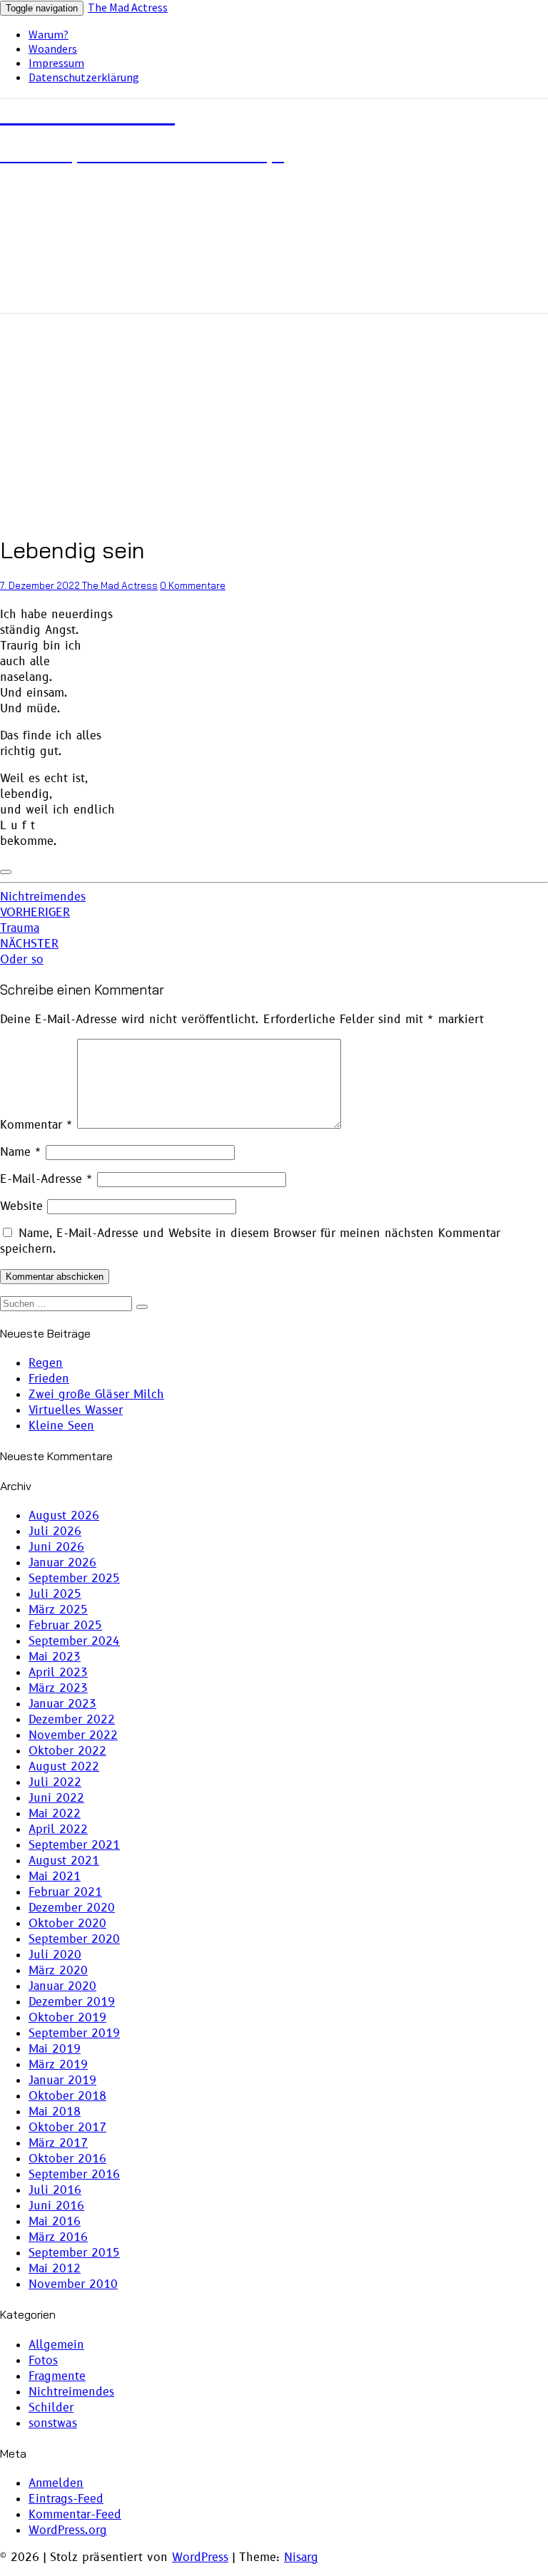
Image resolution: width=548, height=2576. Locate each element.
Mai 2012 (55, 2269)
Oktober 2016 (67, 2159)
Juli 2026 (55, 1531)
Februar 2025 (65, 1626)
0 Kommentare (193, 585)
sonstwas (53, 2423)
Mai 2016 (55, 2222)
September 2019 (74, 2033)
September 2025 (74, 1579)
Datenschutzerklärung (84, 77)
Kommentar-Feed (75, 2515)
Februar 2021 (65, 1892)
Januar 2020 (62, 1986)
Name (21, 1152)
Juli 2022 (55, 1782)
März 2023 (58, 1688)
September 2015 (74, 2253)
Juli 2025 (55, 1594)
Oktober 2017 (67, 2128)
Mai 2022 (55, 1814)
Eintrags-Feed (66, 2499)
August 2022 (64, 1767)
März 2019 (58, 2065)
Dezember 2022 (72, 1720)
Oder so (29, 952)
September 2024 (74, 1641)
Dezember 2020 (72, 1908)
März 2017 (58, 2143)
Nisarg (301, 2557)
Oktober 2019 (67, 2018)
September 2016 (74, 2175)
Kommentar (36, 1125)
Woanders (53, 48)
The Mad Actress (128, 7)
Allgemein (56, 2345)
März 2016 (58, 2237)
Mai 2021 (55, 1877)
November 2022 (73, 1735)
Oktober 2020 (67, 1924)
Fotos (43, 2361)
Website (21, 1206)
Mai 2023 (55, 1657)
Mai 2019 (55, 2049)
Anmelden (56, 2483)
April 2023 (58, 1673)
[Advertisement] (274, 420)
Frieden (49, 1379)
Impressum (56, 63)
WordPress (200, 2557)
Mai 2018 (55, 2112)
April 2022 (58, 1830)
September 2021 (74, 1845)
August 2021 (64, 1861)
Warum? (49, 34)
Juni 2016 (56, 2206)
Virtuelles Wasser (76, 1410)
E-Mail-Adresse (46, 1179)
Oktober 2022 (67, 1751)
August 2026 (64, 1516)
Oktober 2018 (67, 2096)
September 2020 (74, 1939)
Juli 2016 (55, 2190)
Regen (46, 1363)
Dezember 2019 (72, 2002)
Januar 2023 (62, 1704)
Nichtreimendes (43, 897)
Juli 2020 (55, 1955)
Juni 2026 (56, 1547)
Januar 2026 (62, 1563)
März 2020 (58, 1971)
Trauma (35, 920)
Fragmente (57, 2376)
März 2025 (58, 1610)
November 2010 (73, 2284)
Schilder (51, 2408)
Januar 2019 (62, 2080)
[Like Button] (6, 872)
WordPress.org (68, 2530)
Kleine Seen (61, 1426)
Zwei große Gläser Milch (96, 1395)
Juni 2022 (56, 1798)
